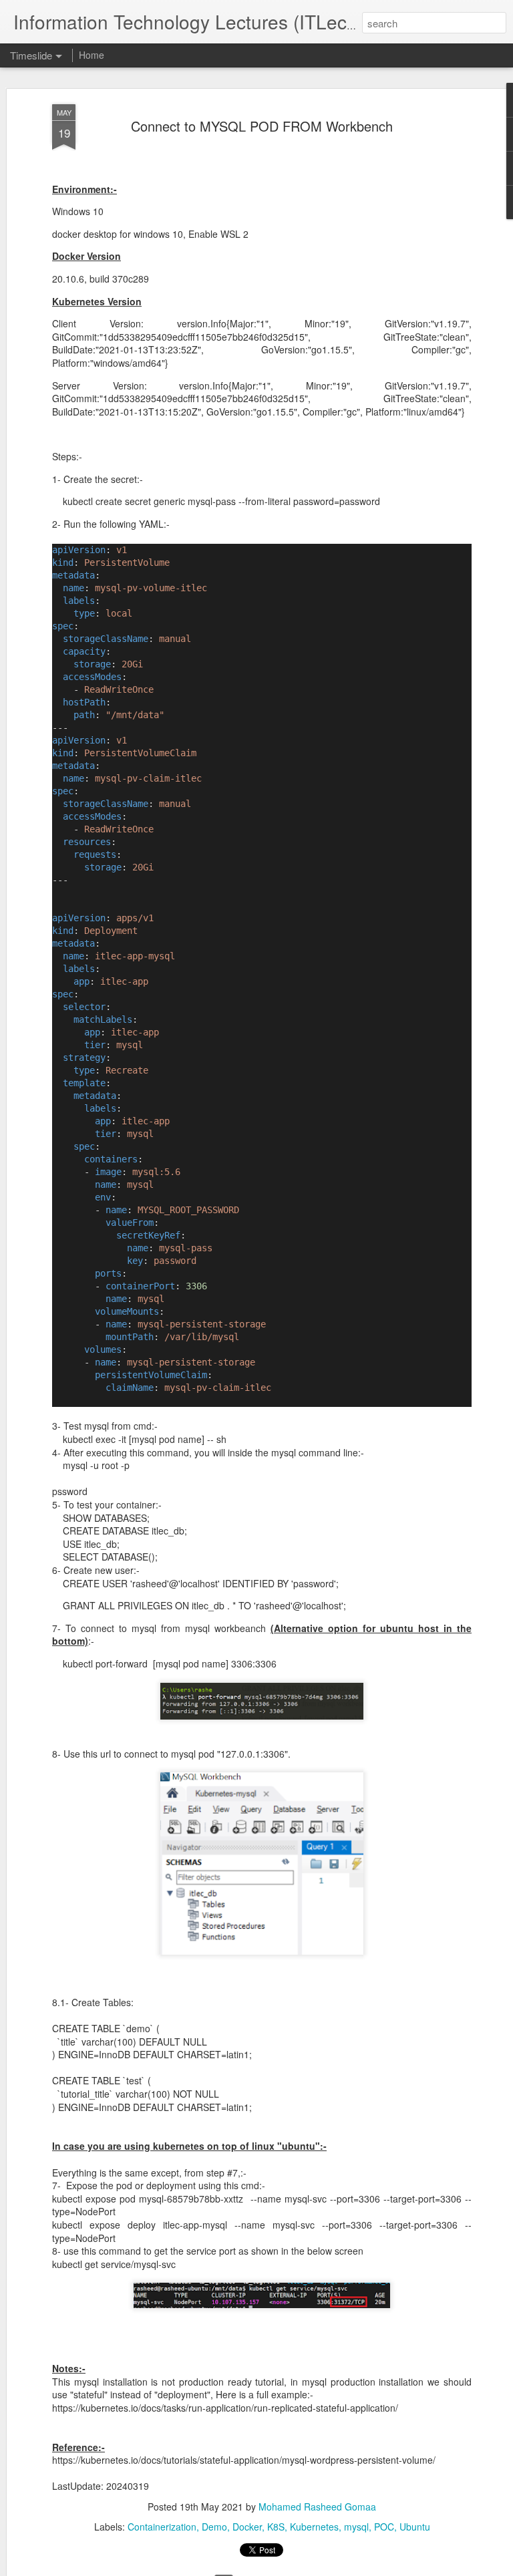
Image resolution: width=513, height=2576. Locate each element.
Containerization (162, 2527)
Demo (214, 2527)
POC (384, 2527)
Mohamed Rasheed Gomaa (317, 2507)
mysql (356, 2527)
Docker (247, 2527)
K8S (276, 2527)
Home (92, 55)
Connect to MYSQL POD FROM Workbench (262, 126)
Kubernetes (314, 2527)
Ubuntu (415, 2527)
